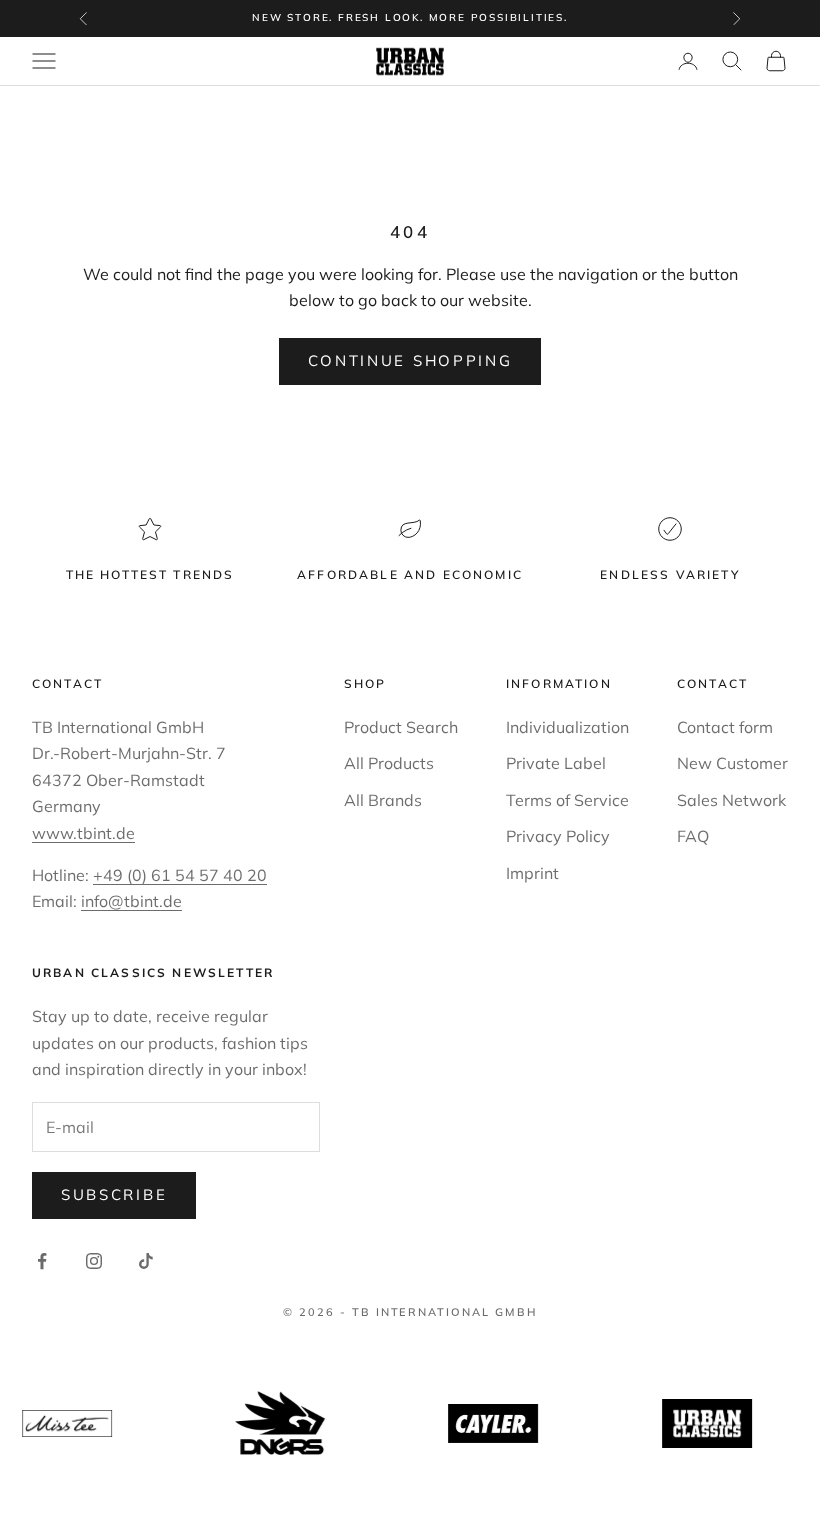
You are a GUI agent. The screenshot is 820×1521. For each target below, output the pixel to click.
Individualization (567, 727)
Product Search (401, 727)
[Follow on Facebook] (42, 1261)
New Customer (732, 763)
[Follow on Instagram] (94, 1261)
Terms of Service (567, 800)
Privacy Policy (558, 836)
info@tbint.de (131, 901)
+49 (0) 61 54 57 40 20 (180, 875)
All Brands (383, 800)
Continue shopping (410, 360)
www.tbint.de (83, 833)
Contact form (725, 727)
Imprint (532, 873)
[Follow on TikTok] (146, 1261)
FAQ (693, 836)
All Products (389, 763)
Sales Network (731, 800)
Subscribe (114, 1194)
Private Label (556, 763)
